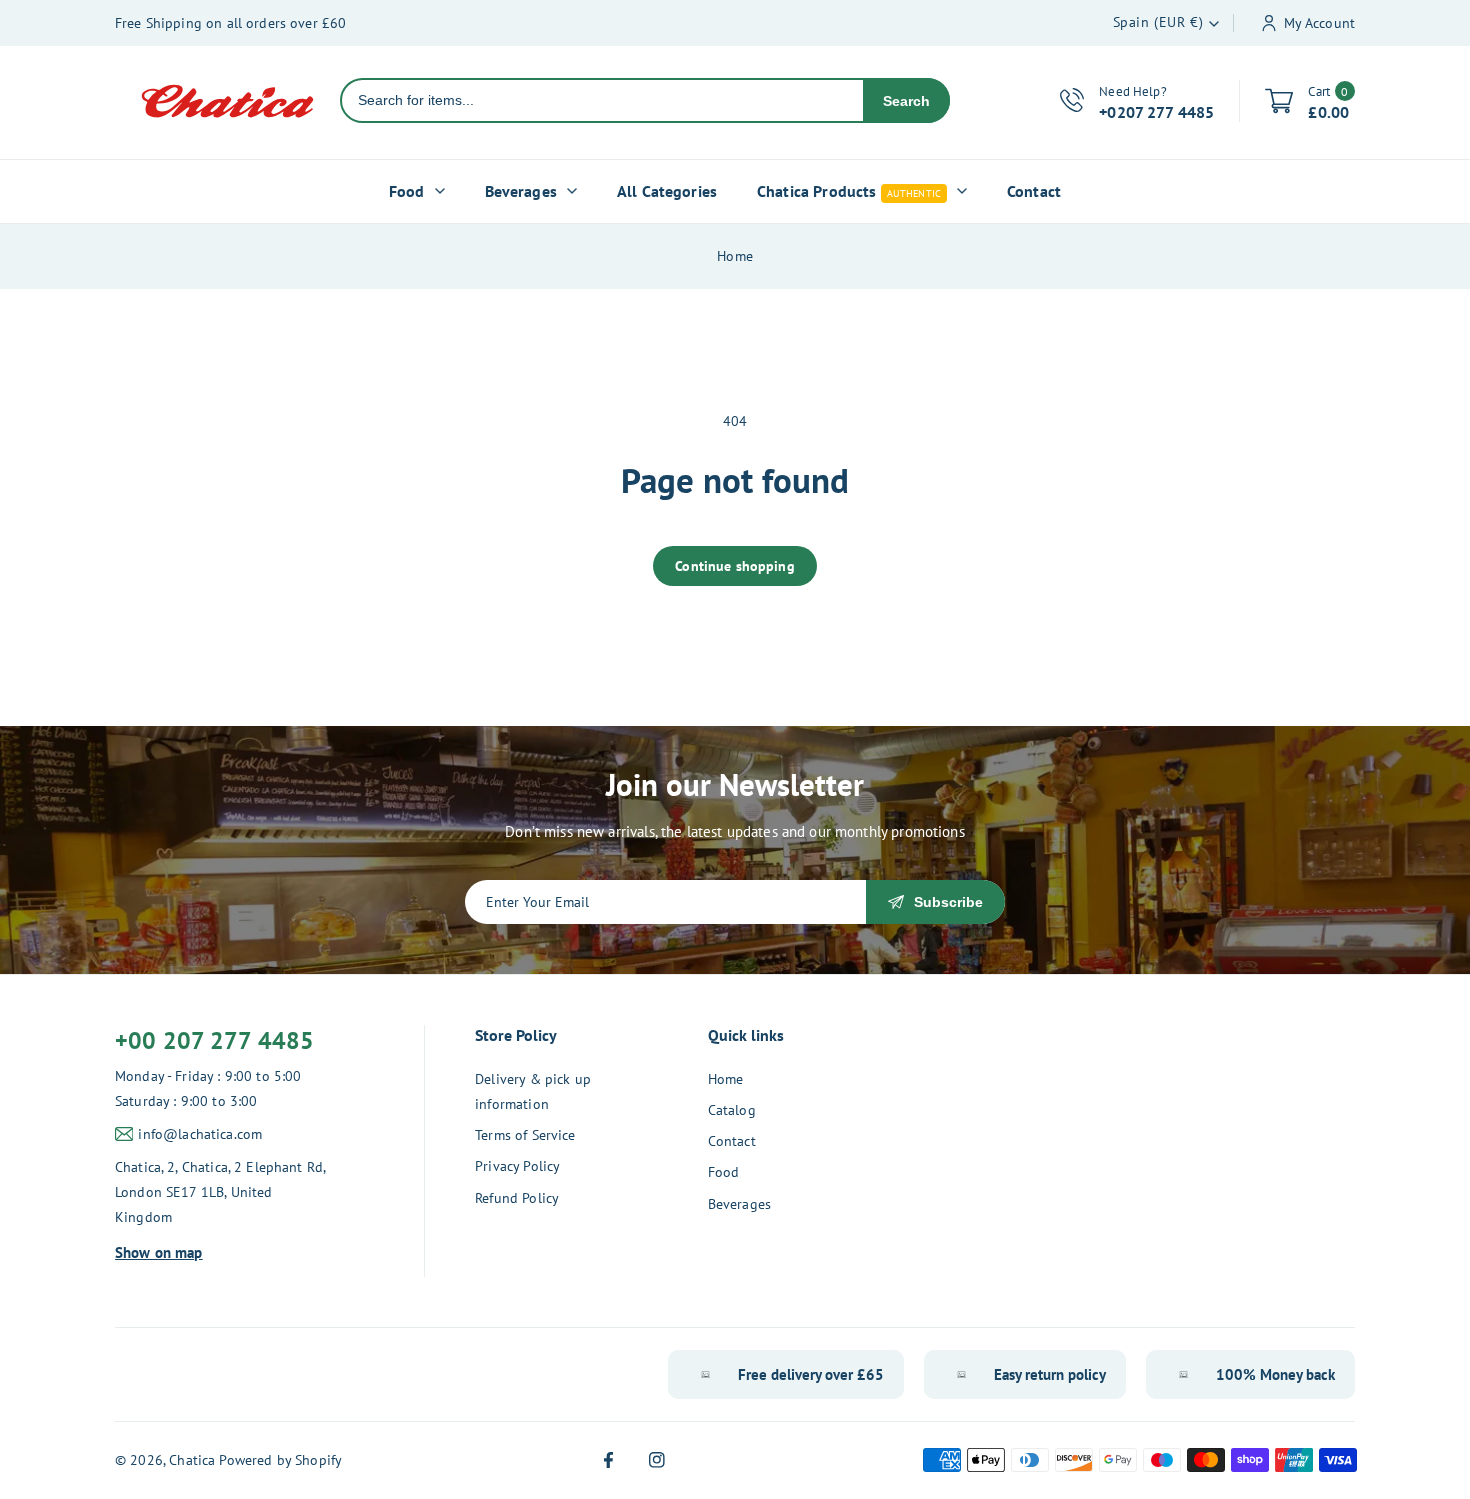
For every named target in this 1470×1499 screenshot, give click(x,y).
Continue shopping (735, 566)
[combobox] (602, 100)
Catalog (732, 1110)
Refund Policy (517, 1198)
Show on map (159, 1252)
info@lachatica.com (200, 1134)
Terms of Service (525, 1135)
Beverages (739, 1204)
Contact (732, 1141)
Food (724, 1172)
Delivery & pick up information (533, 1091)
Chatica (192, 1460)
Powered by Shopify (280, 1460)
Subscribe (948, 902)
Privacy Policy (517, 1166)
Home (735, 256)
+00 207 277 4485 (214, 1040)
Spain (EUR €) (1158, 22)
